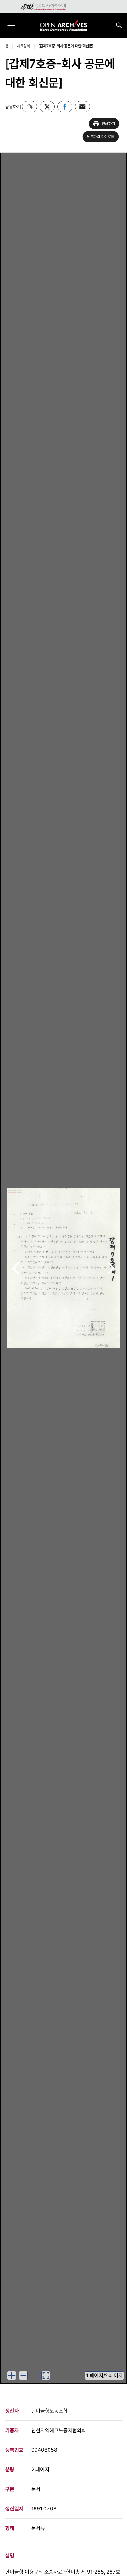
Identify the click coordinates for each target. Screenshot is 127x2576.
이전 (16, 1269)
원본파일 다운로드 (101, 137)
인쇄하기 (108, 124)
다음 (111, 1269)
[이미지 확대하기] (12, 2375)
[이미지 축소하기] (23, 2375)
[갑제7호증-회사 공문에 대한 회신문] (66, 46)
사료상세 (23, 46)
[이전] (16, 1268)
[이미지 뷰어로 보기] (46, 2375)
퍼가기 (30, 107)
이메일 (82, 107)
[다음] (111, 1268)
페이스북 (65, 107)
